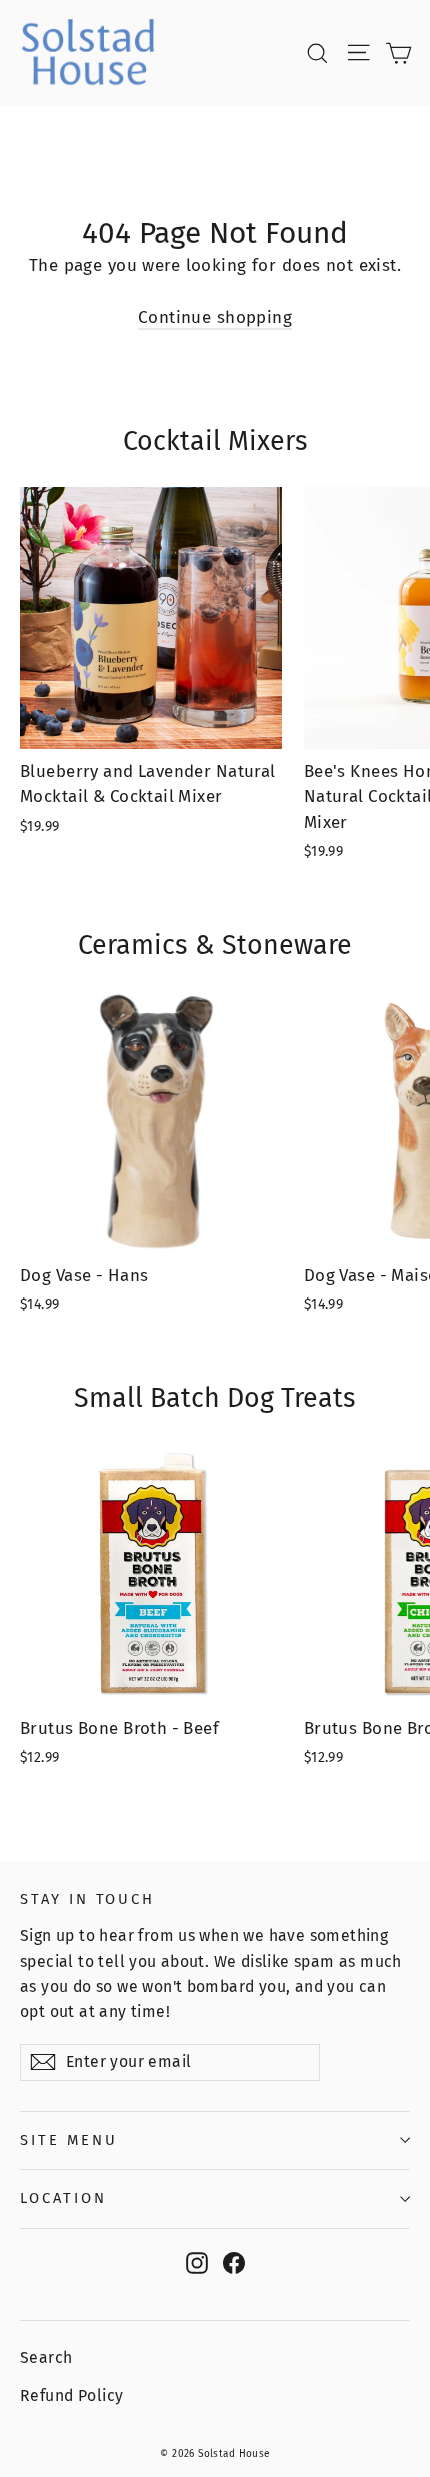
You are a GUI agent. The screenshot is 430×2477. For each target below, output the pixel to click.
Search (46, 2357)
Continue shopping (215, 317)
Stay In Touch (87, 1899)
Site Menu (68, 2140)
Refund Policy (72, 2395)
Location (63, 2198)
